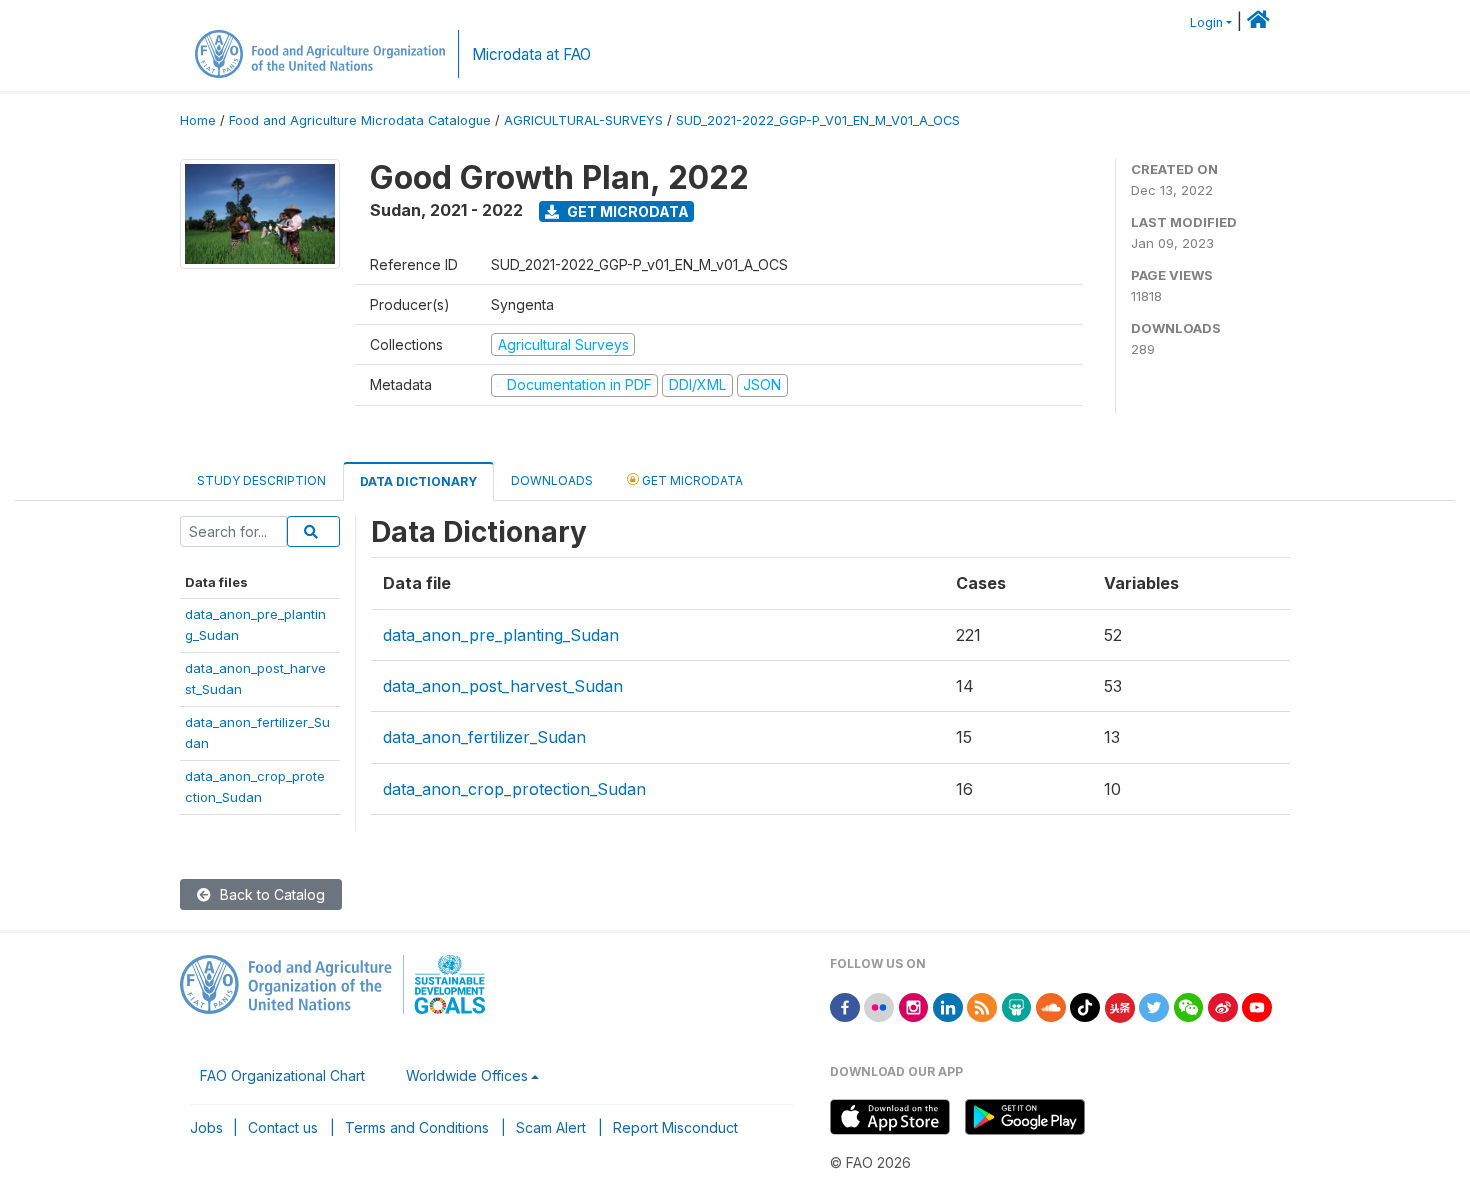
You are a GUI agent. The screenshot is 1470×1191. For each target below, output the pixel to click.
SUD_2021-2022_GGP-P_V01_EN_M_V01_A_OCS (818, 120)
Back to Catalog (270, 894)
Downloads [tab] (552, 480)
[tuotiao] (1120, 1006)
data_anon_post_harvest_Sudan (503, 686)
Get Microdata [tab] (691, 480)
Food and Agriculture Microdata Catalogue (360, 120)
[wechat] (1189, 1006)
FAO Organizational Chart (282, 1075)
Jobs (206, 1127)
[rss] (982, 1006)
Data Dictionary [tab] (418, 481)
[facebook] (845, 1006)
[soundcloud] (1051, 1006)
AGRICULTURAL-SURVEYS (583, 120)
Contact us (283, 1127)
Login (1206, 22)
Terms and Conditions (417, 1127)
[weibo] (1223, 1006)
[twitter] (1154, 1006)
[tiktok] (1085, 1006)
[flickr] (879, 1006)
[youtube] (1257, 1006)
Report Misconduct (675, 1127)
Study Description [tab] (261, 480)
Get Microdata (626, 211)
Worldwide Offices (467, 1075)
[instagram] (914, 1006)
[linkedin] (948, 1006)
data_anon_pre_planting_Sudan (501, 635)
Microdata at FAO (531, 54)
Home (198, 120)
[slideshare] (1017, 1006)
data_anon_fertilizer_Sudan (484, 737)
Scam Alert (551, 1127)
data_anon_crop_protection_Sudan (514, 789)
